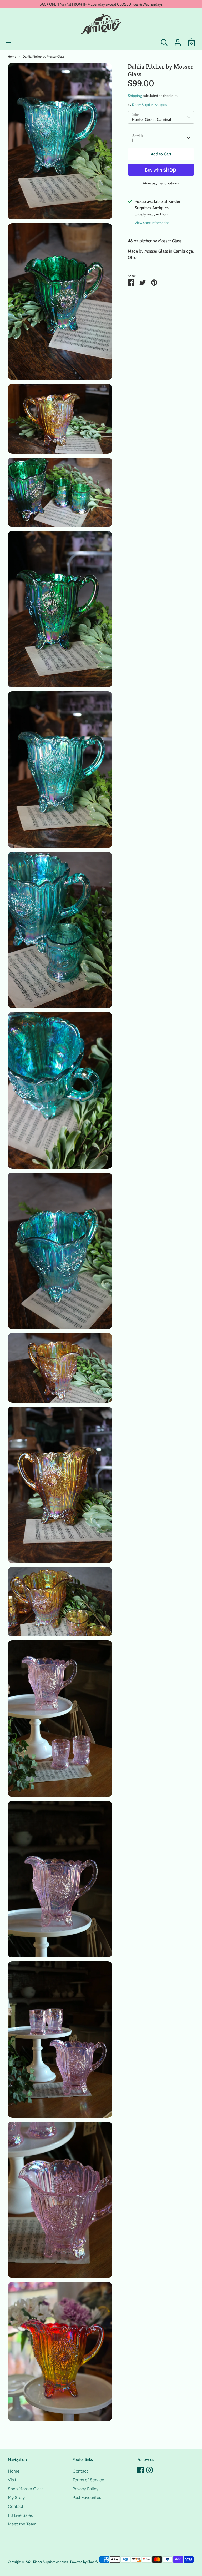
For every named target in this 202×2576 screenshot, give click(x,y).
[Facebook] (140, 2470)
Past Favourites (87, 2497)
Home (12, 56)
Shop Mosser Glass (26, 2489)
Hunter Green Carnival (151, 120)
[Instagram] (149, 2470)
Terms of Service (88, 2480)
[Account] (178, 40)
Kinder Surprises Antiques (149, 105)
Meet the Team (22, 2524)
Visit (12, 2480)
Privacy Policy (85, 2489)
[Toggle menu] (8, 42)
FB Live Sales (20, 2515)
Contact (16, 2506)
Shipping (135, 96)
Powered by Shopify (84, 2562)
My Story (16, 2497)
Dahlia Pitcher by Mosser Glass (44, 56)
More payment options (161, 183)
